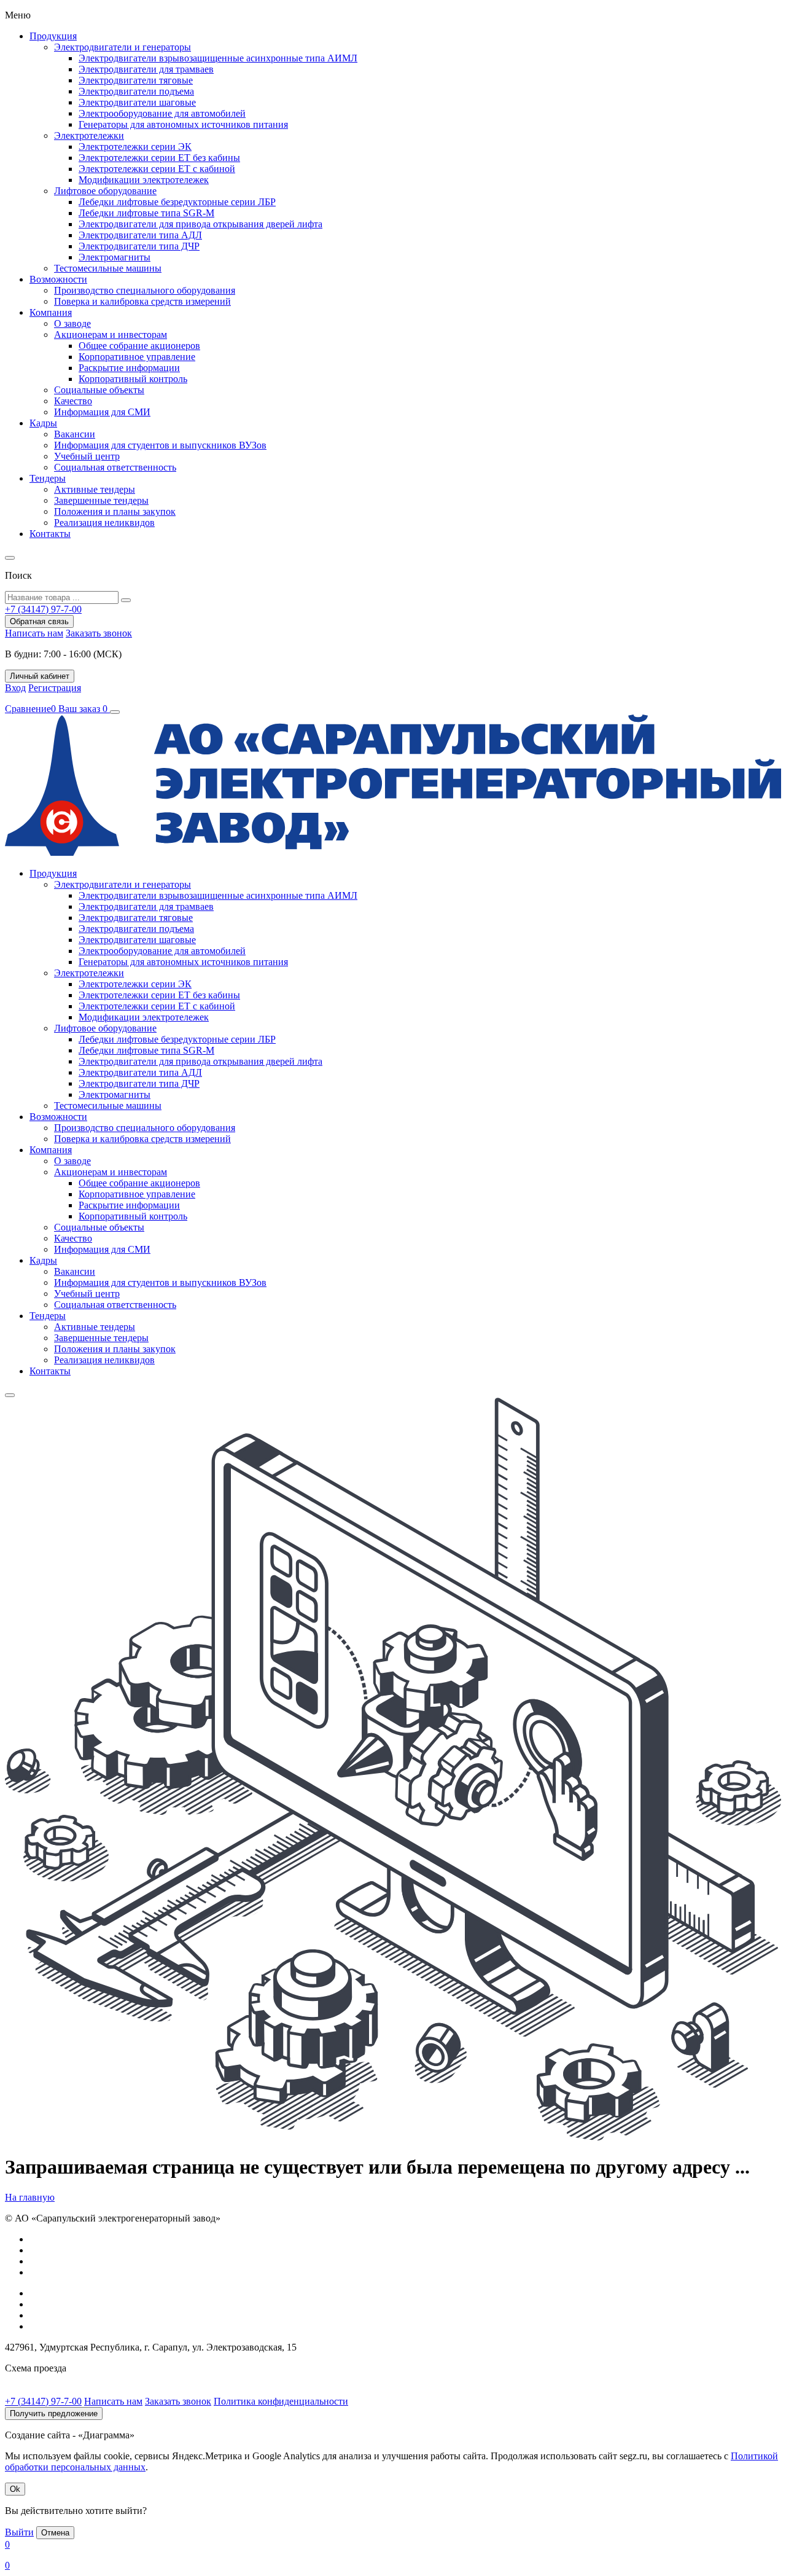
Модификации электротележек (144, 180)
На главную (30, 2197)
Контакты (50, 534)
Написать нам (34, 633)
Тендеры (48, 478)
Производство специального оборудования (145, 290)
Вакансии (75, 434)
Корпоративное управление (137, 357)
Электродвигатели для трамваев (146, 69)
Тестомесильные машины (108, 268)
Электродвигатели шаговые (137, 102)
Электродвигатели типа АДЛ (140, 235)
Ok (15, 2489)
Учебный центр (87, 456)
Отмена (55, 2533)
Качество (73, 401)
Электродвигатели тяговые (136, 80)
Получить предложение (54, 2414)
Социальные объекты (99, 390)
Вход (15, 688)
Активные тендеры (95, 489)
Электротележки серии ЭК (135, 147)
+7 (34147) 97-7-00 (43, 2401)
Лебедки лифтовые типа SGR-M (146, 213)
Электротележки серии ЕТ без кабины (159, 158)
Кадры (43, 423)
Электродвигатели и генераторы (123, 47)
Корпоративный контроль (133, 379)
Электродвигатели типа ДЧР (139, 246)
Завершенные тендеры (101, 500)
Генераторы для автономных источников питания (183, 124)
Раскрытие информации (129, 368)
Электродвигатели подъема (136, 91)
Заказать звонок (99, 633)
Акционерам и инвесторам (111, 335)
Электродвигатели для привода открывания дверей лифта (200, 224)
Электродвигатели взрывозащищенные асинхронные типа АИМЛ (218, 58)
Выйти (19, 2532)
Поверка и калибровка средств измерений (142, 301)
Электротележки (89, 135)
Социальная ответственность (115, 467)
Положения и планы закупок (115, 511)
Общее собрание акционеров (139, 346)
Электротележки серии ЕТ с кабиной (157, 169)
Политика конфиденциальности (281, 2401)
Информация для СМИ (102, 412)
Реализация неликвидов (104, 523)
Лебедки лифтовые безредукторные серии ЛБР (177, 202)
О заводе (72, 323)
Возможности (58, 279)
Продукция (53, 36)
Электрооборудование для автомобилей (162, 113)
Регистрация (55, 688)
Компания (51, 312)
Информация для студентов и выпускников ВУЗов (160, 445)
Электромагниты (115, 257)
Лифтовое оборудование (105, 191)
